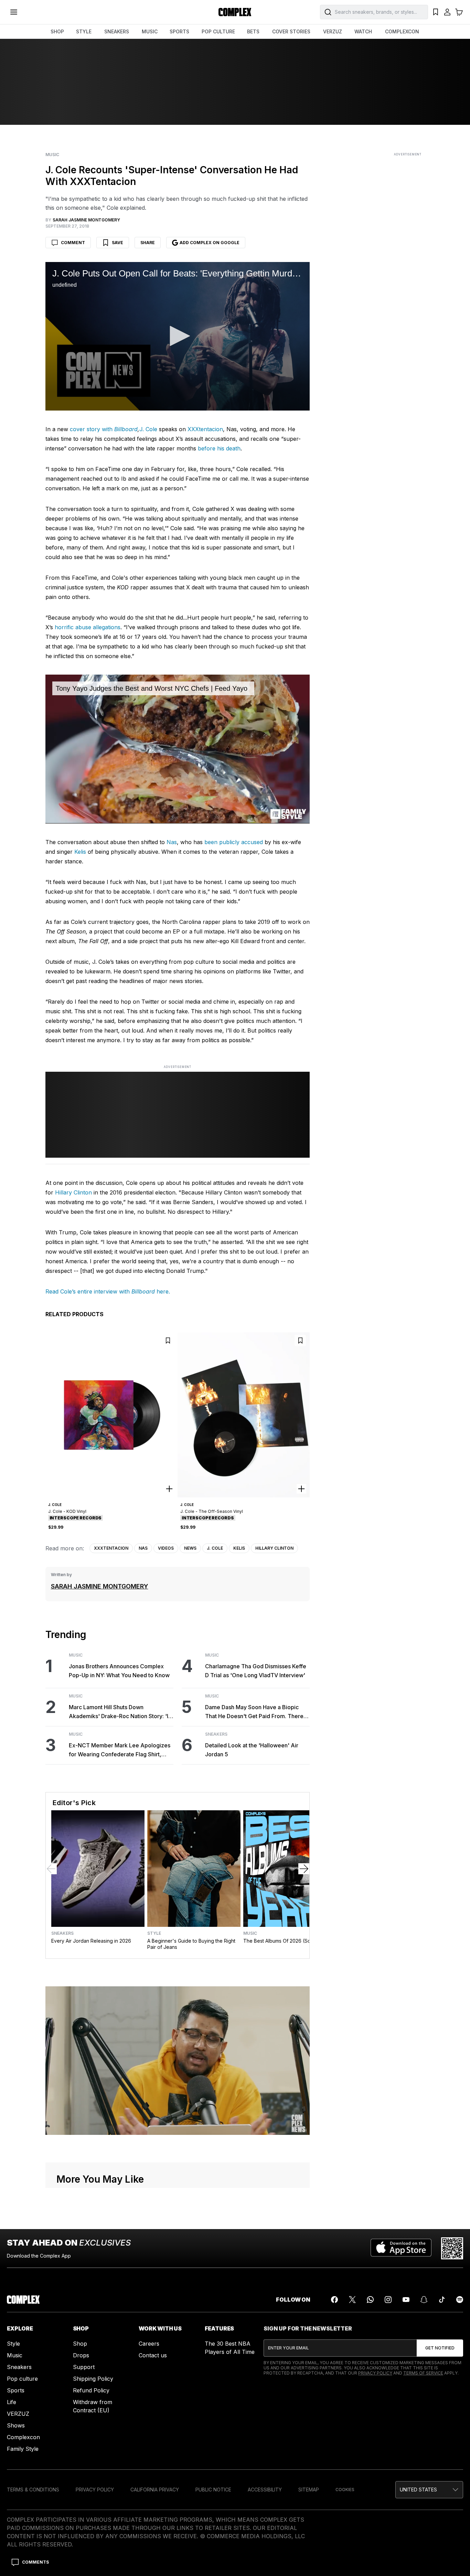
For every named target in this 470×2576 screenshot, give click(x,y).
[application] (178, 336)
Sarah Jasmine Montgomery (100, 1586)
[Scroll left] (51, 1869)
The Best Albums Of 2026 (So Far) (282, 1941)
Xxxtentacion (111, 1548)
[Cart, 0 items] (459, 12)
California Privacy (155, 2490)
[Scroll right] (304, 1869)
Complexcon (23, 2437)
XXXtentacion (205, 429)
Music (52, 155)
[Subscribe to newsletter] (440, 2348)
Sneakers (216, 1734)
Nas (172, 842)
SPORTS (179, 31)
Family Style (23, 2449)
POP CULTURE (218, 31)
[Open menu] (14, 12)
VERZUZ (333, 31)
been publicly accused (234, 842)
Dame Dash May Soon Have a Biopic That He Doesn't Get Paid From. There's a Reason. (257, 1712)
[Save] (168, 1340)
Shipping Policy (93, 2379)
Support (84, 2367)
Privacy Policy (375, 2373)
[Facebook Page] (334, 2300)
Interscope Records (76, 1518)
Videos (166, 1548)
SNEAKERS (117, 31)
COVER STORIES (291, 31)
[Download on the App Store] (401, 2248)
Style (154, 1933)
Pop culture (22, 2379)
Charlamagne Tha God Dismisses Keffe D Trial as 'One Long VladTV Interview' (256, 1671)
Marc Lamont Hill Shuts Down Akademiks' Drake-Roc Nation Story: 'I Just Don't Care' (119, 1712)
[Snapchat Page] (424, 2300)
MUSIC (150, 31)
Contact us (153, 2355)
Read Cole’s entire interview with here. (108, 1291)
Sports (16, 2390)
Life (12, 2402)
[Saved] (436, 12)
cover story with (91, 429)
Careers (149, 2344)
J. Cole (148, 429)
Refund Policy (91, 2390)
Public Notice (213, 2490)
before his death (219, 448)
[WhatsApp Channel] (370, 2300)
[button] (178, 336)
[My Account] (447, 12)
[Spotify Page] (460, 2300)
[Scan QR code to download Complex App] (452, 2248)
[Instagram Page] (388, 2300)
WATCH (363, 31)
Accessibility (265, 2490)
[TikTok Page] (442, 2300)
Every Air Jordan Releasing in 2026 (91, 1941)
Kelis (80, 852)
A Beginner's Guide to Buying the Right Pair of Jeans (191, 1944)
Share (148, 243)
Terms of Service (423, 2373)
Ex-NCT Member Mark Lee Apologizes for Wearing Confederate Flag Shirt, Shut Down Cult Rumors (120, 1750)
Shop (80, 2344)
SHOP (57, 31)
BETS (253, 31)
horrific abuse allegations (88, 627)
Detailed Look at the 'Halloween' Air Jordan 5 (252, 1750)
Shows (16, 2425)
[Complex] (235, 12)
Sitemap (309, 2490)
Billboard (125, 429)
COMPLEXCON (402, 31)
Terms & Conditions (33, 2490)
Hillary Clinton (73, 1192)
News (190, 1548)
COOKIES (345, 2490)
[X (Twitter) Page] (352, 2300)
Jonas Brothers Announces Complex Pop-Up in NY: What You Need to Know (119, 1671)
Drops (81, 2355)
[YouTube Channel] (406, 2300)
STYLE (84, 31)
